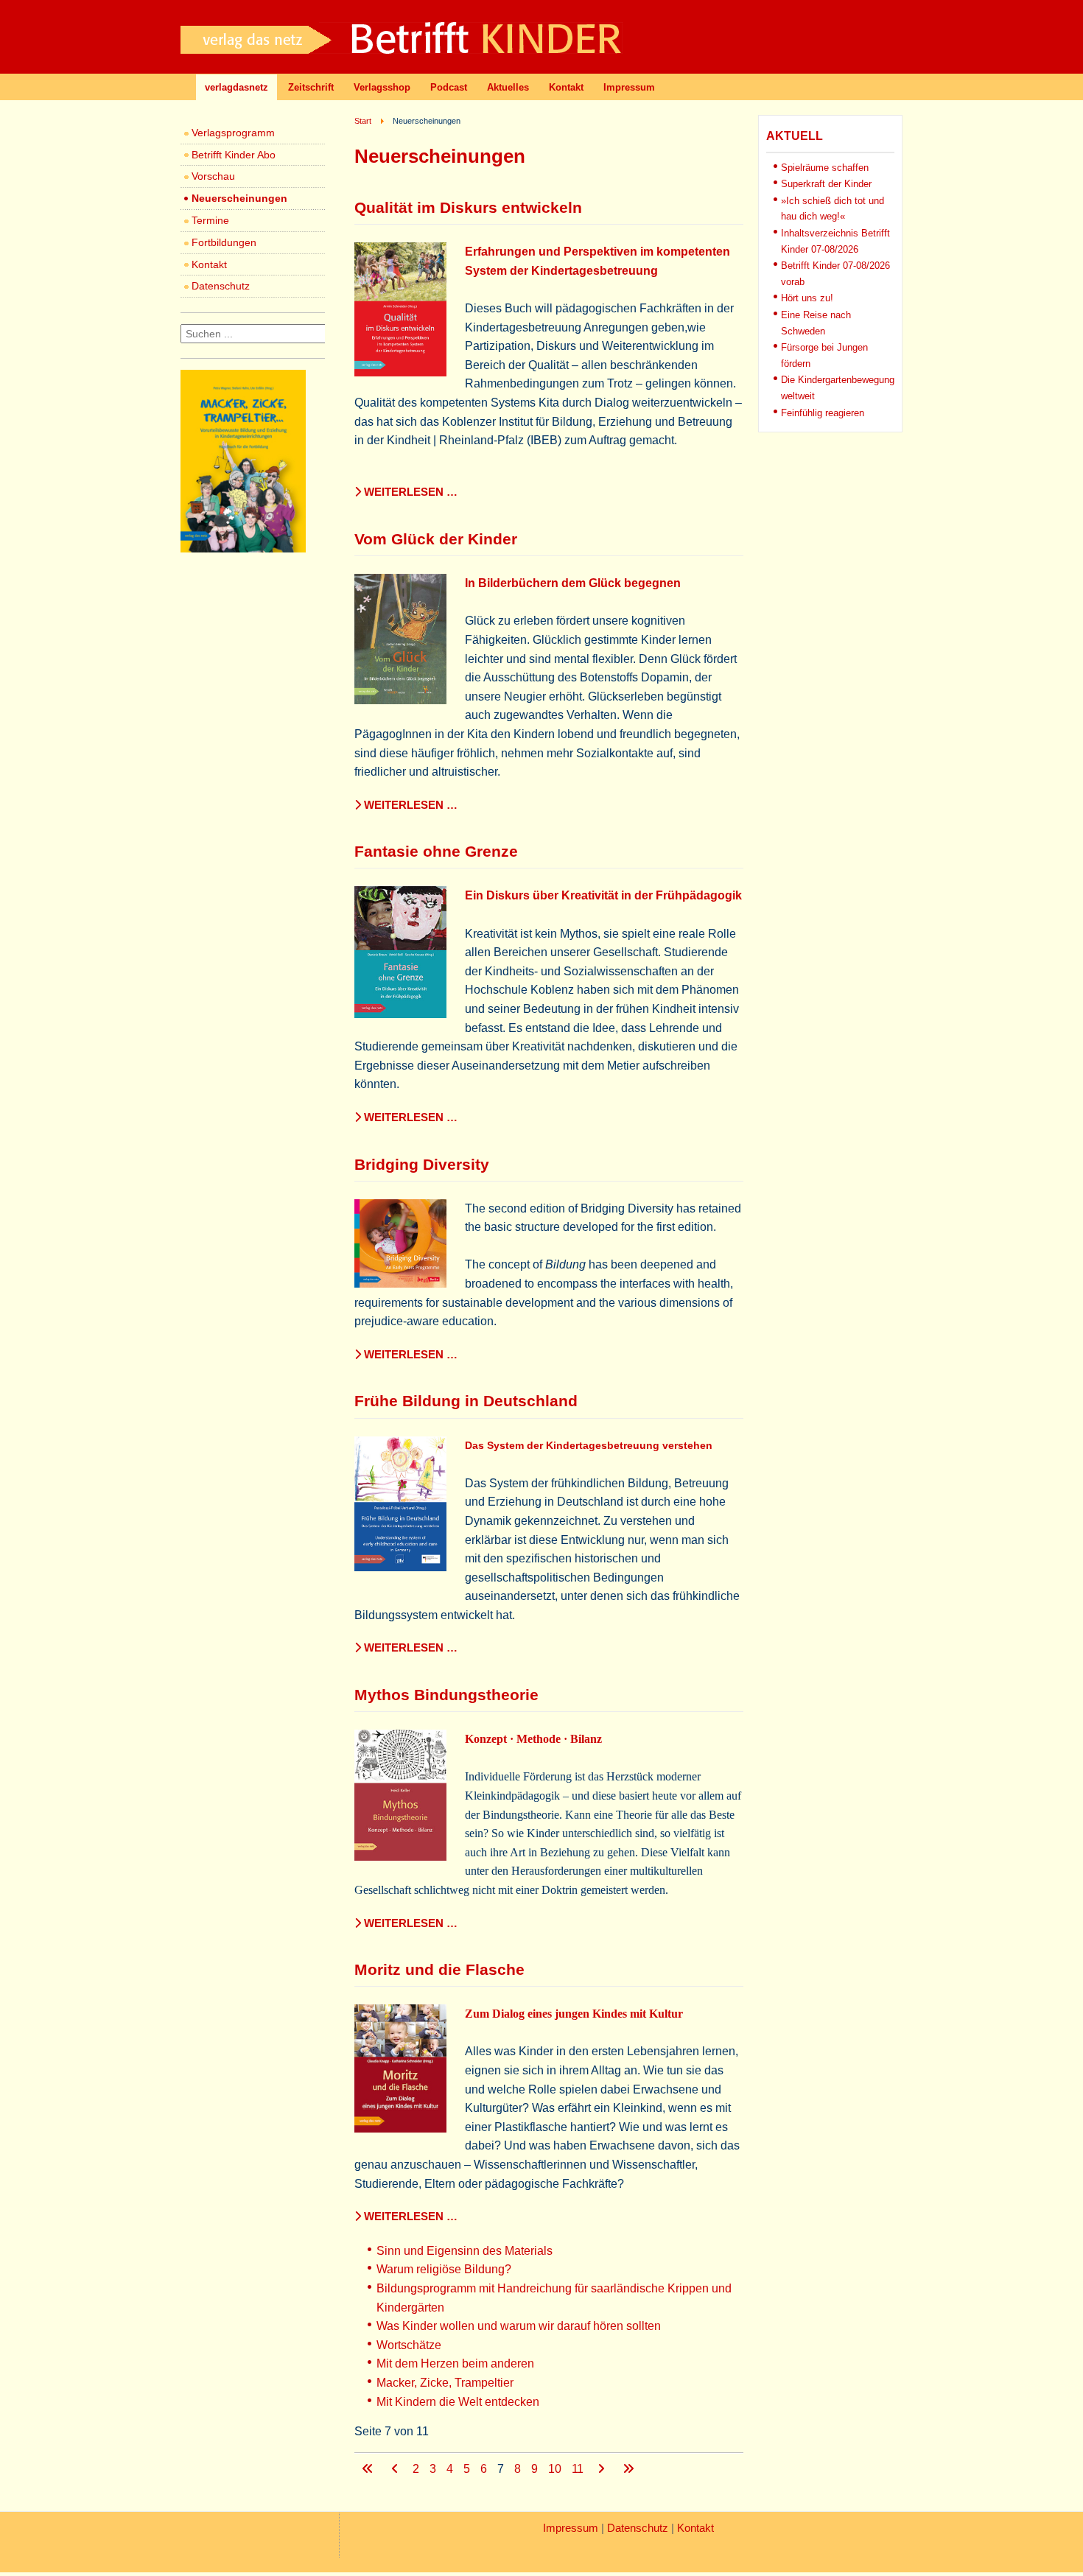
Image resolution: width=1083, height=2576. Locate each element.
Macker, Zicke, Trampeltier (445, 2383)
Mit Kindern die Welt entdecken (458, 2402)
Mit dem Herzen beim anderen (455, 2363)
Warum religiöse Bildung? (444, 2269)
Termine (210, 220)
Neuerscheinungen (239, 198)
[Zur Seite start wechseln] (369, 2469)
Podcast (449, 87)
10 (556, 2469)
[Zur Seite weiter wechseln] (603, 2469)
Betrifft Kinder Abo (234, 155)
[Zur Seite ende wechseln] (628, 2469)
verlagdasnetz (236, 87)
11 (579, 2469)
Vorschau (213, 176)
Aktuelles (508, 87)
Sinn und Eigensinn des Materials (465, 2251)
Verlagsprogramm (233, 133)
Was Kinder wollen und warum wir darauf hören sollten (519, 2326)
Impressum (629, 87)
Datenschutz (221, 286)
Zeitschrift (311, 87)
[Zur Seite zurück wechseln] (396, 2469)
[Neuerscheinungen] (243, 548)
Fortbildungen (224, 242)
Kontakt (566, 87)
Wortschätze (409, 2345)
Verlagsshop (382, 87)
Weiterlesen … (409, 492)
